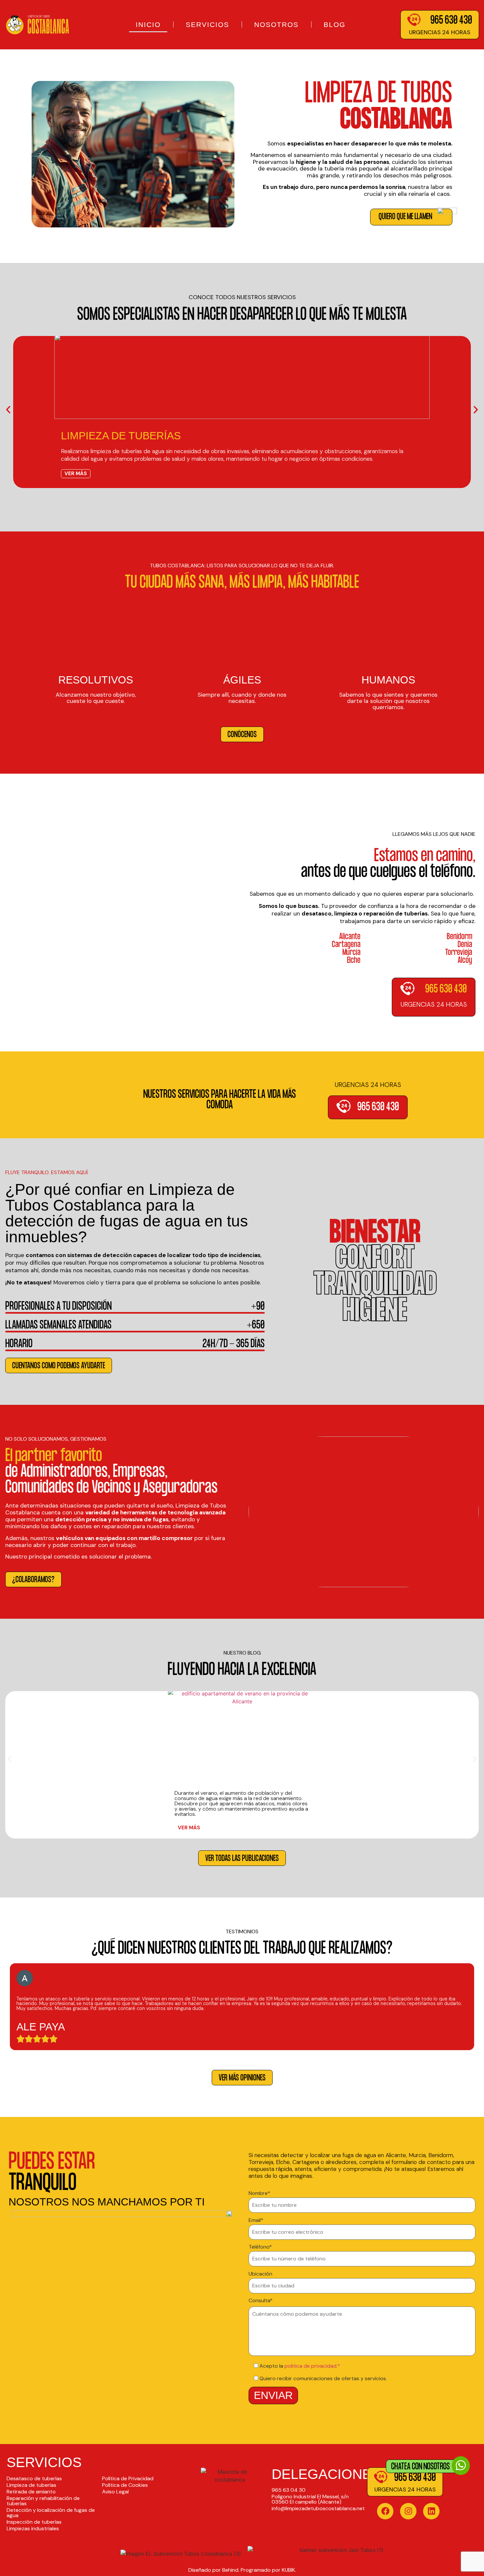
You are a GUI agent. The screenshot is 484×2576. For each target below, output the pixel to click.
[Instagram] (408, 2511)
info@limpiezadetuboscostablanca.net (318, 2508)
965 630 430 (451, 21)
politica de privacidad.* (312, 2366)
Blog (335, 25)
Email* (256, 2221)
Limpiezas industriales (33, 2528)
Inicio (148, 25)
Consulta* (261, 2301)
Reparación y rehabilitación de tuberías (43, 2501)
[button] (8, 410)
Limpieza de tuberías (31, 2485)
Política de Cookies (125, 2485)
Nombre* (259, 2194)
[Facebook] (385, 2511)
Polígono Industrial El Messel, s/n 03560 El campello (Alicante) (310, 2499)
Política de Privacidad (128, 2478)
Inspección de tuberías (34, 2522)
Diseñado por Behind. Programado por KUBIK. (242, 2570)
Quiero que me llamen (405, 217)
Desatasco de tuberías (34, 2478)
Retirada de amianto (31, 2492)
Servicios (207, 25)
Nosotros (276, 25)
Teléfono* (260, 2247)
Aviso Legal (115, 2492)
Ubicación (260, 2274)
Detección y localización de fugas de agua (51, 2513)
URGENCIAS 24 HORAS (440, 32)
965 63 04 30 (289, 2490)
